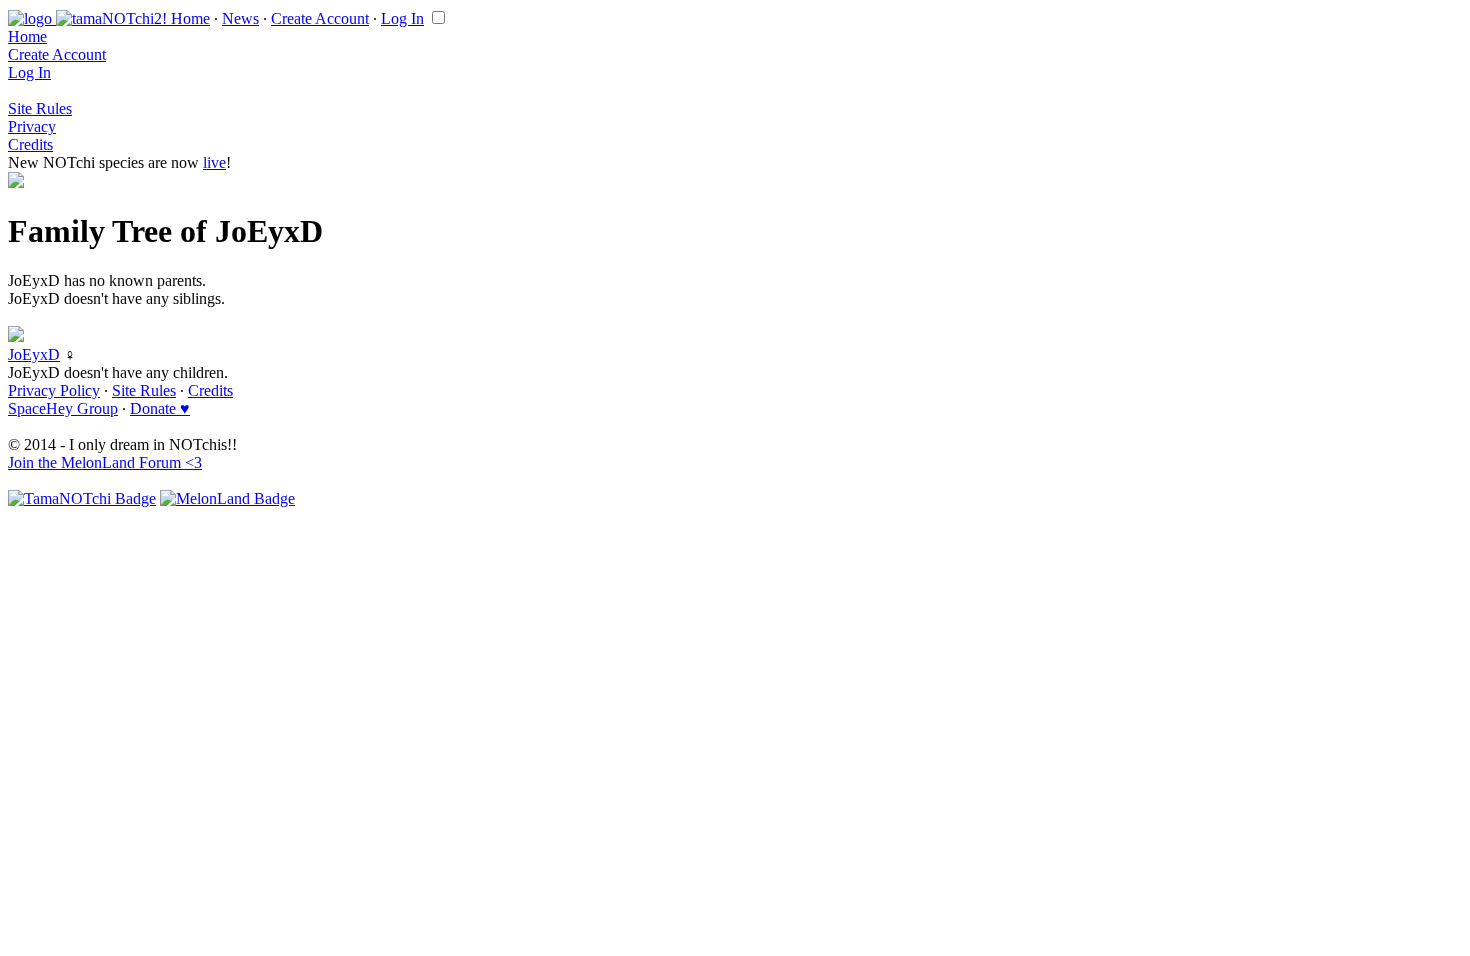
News (240, 18)
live (214, 162)
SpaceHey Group (63, 408)
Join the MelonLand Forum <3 (105, 462)
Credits (30, 144)
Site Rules (40, 108)
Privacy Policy (54, 390)
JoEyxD (34, 354)
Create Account (320, 18)
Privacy (32, 126)
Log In (402, 18)
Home (190, 18)
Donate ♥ (160, 408)
